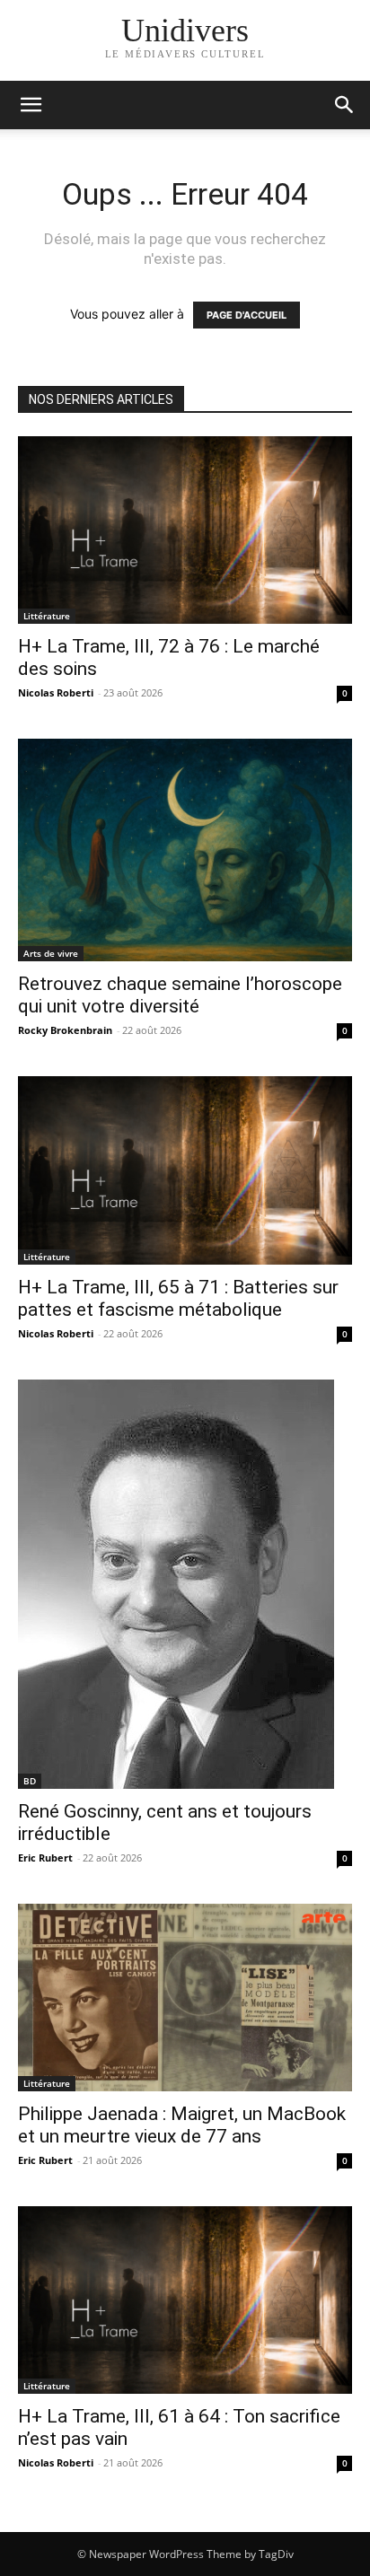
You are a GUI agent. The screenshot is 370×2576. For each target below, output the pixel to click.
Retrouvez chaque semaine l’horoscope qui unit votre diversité (180, 995)
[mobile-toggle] (31, 105)
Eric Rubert (45, 1858)
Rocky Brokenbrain (65, 1030)
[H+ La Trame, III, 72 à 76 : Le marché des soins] (185, 530)
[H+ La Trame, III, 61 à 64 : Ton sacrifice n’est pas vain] (185, 2300)
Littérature (47, 616)
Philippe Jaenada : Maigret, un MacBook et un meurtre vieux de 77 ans (182, 2125)
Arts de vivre (51, 953)
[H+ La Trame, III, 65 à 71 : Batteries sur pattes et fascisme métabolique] (185, 1170)
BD (30, 1781)
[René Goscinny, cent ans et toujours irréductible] (185, 1584)
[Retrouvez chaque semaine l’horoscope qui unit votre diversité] (185, 850)
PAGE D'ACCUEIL (247, 315)
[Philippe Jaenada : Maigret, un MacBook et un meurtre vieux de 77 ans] (185, 1998)
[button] (345, 105)
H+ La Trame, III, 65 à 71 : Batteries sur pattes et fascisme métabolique (178, 1298)
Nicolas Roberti (56, 692)
